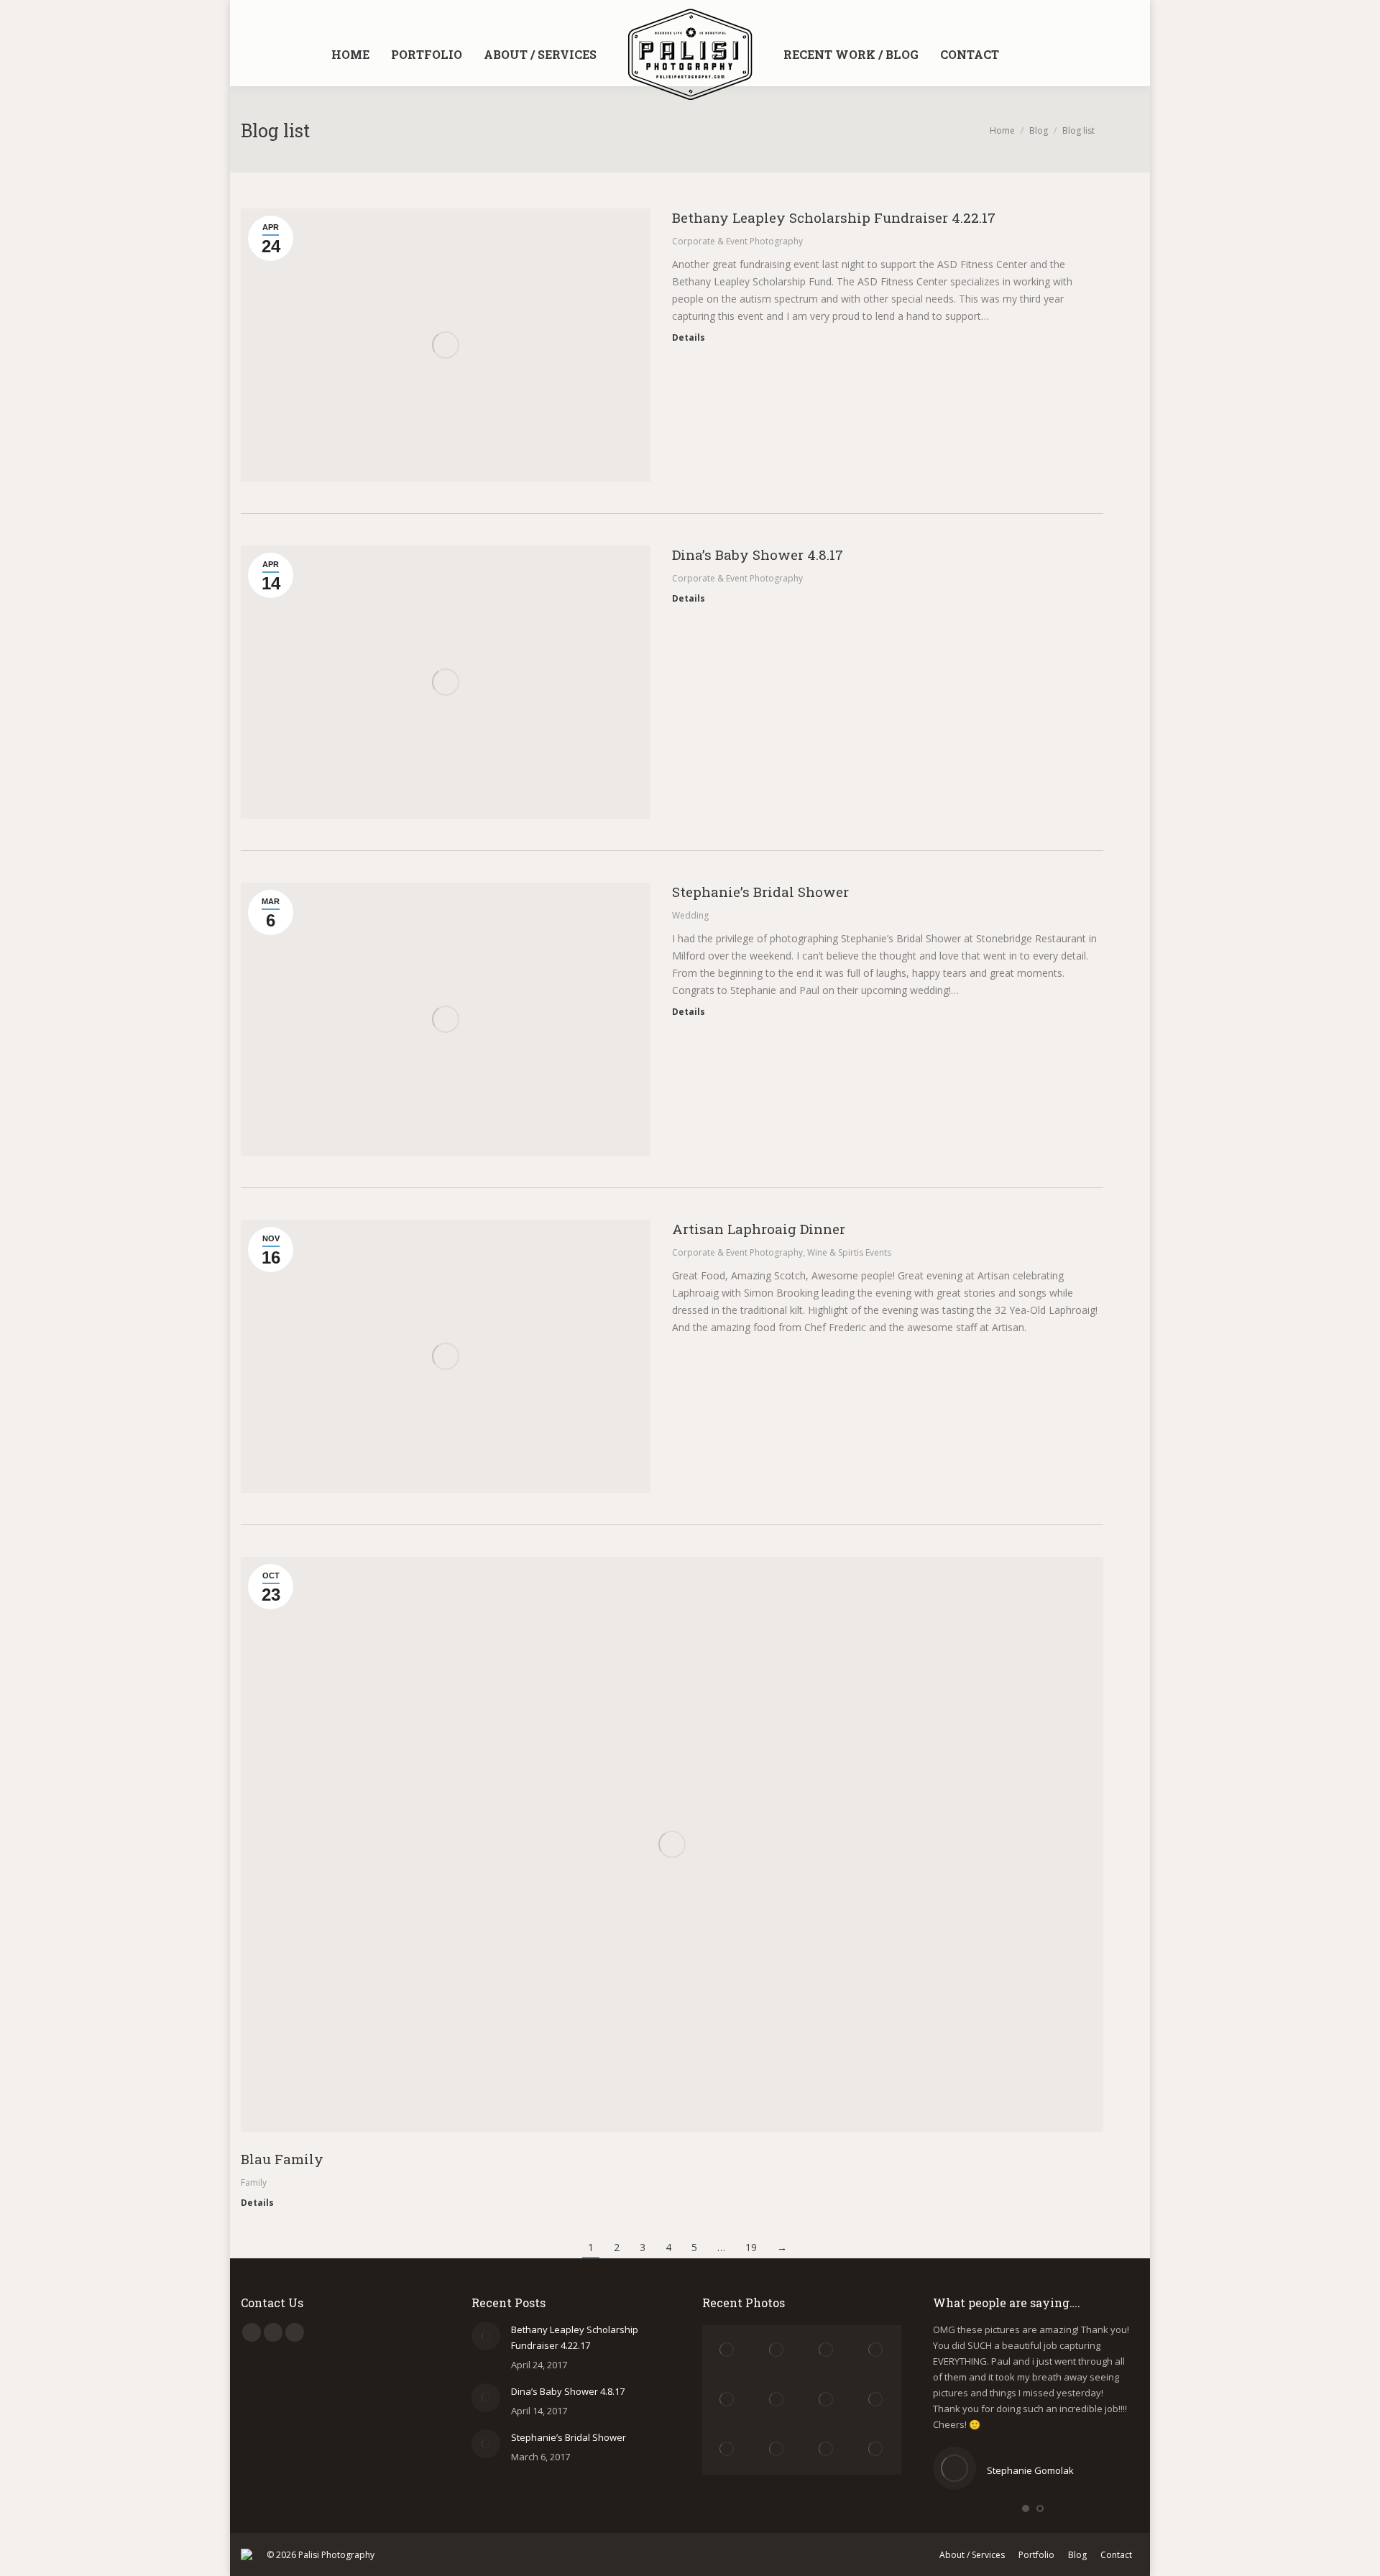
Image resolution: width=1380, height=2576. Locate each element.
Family (254, 2182)
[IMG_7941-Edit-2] (727, 2450)
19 (751, 2247)
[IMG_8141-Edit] (877, 2400)
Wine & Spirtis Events (849, 1252)
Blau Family (282, 2159)
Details (689, 338)
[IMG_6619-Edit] (777, 2350)
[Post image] (486, 2336)
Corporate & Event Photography (737, 241)
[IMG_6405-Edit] (777, 2400)
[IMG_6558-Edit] (727, 2350)
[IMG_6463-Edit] (727, 2400)
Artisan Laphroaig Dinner (759, 1229)
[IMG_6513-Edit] (877, 2350)
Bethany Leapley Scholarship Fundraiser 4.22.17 (834, 217)
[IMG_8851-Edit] (877, 2450)
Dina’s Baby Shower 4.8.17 (758, 555)
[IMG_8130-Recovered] (777, 2450)
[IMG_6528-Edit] (827, 2350)
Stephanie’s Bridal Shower (760, 892)
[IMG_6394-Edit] (827, 2400)
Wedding (690, 915)
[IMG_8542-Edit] (827, 2450)
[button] (1026, 2508)
